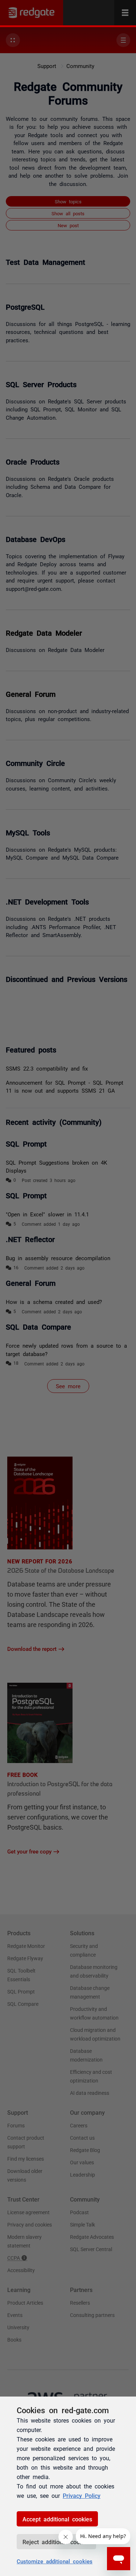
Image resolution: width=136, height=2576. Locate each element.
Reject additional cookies (56, 2542)
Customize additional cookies (55, 2561)
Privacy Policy (82, 2495)
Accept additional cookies (57, 2519)
